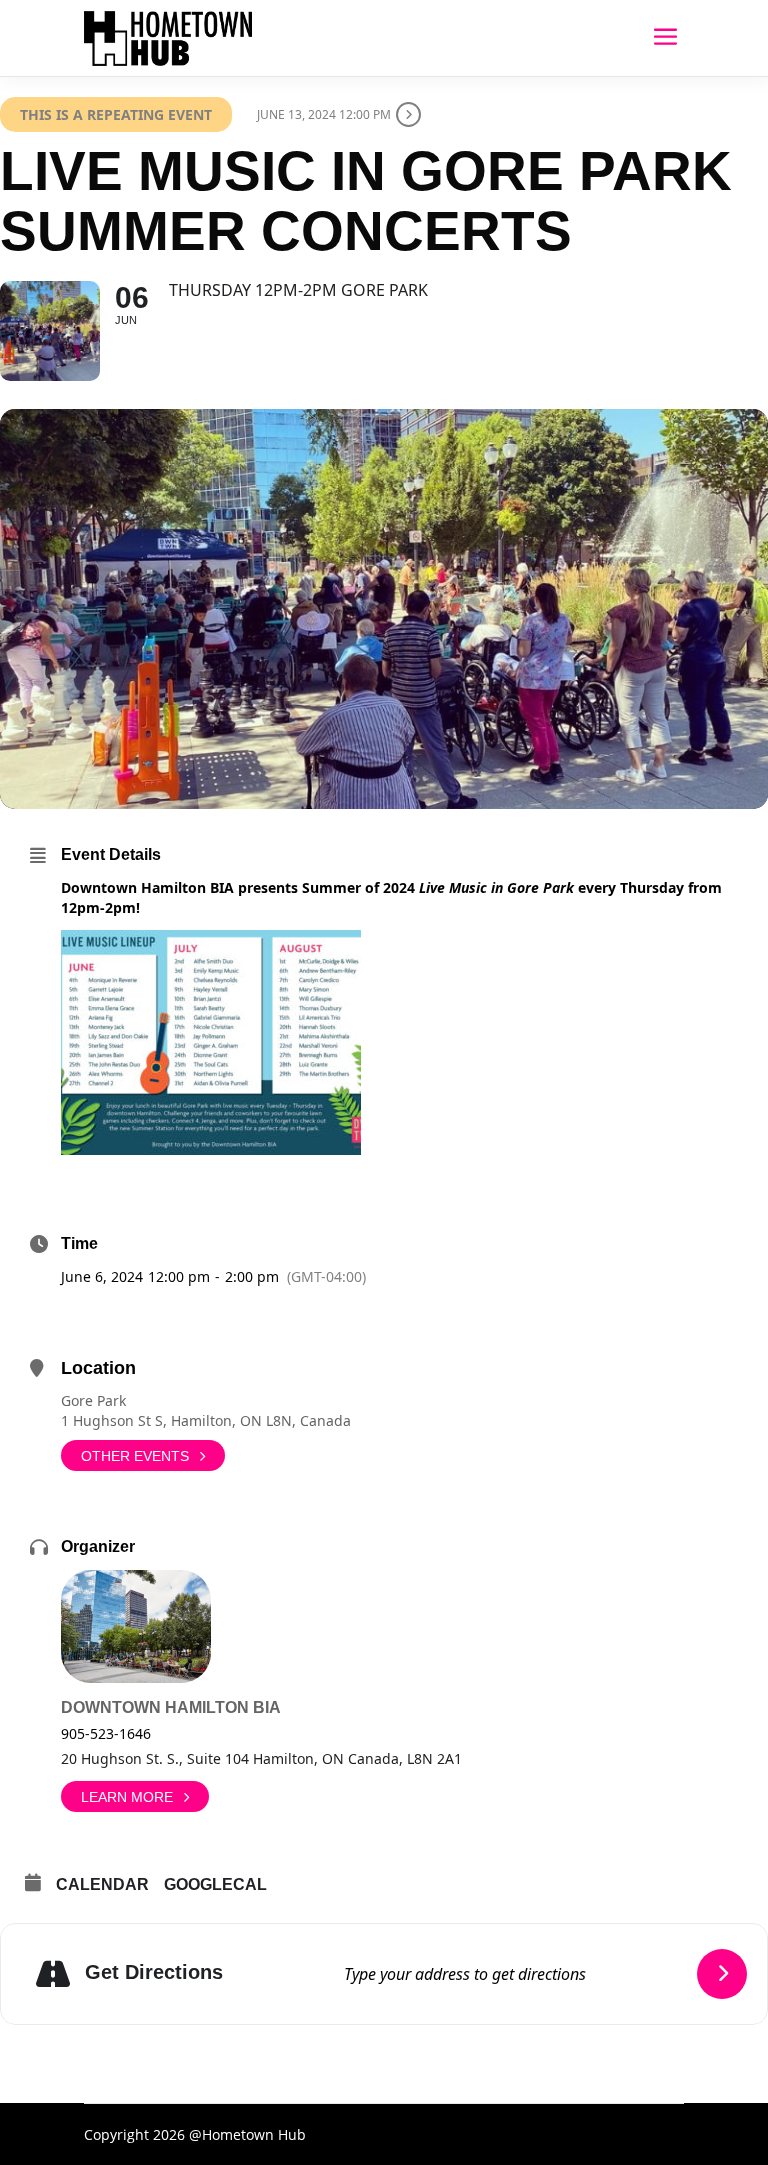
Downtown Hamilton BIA (171, 1707)
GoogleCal (215, 1884)
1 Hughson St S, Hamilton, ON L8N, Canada (206, 1420)
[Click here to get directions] (722, 1974)
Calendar (102, 1884)
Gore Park (93, 1400)
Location (98, 1368)
